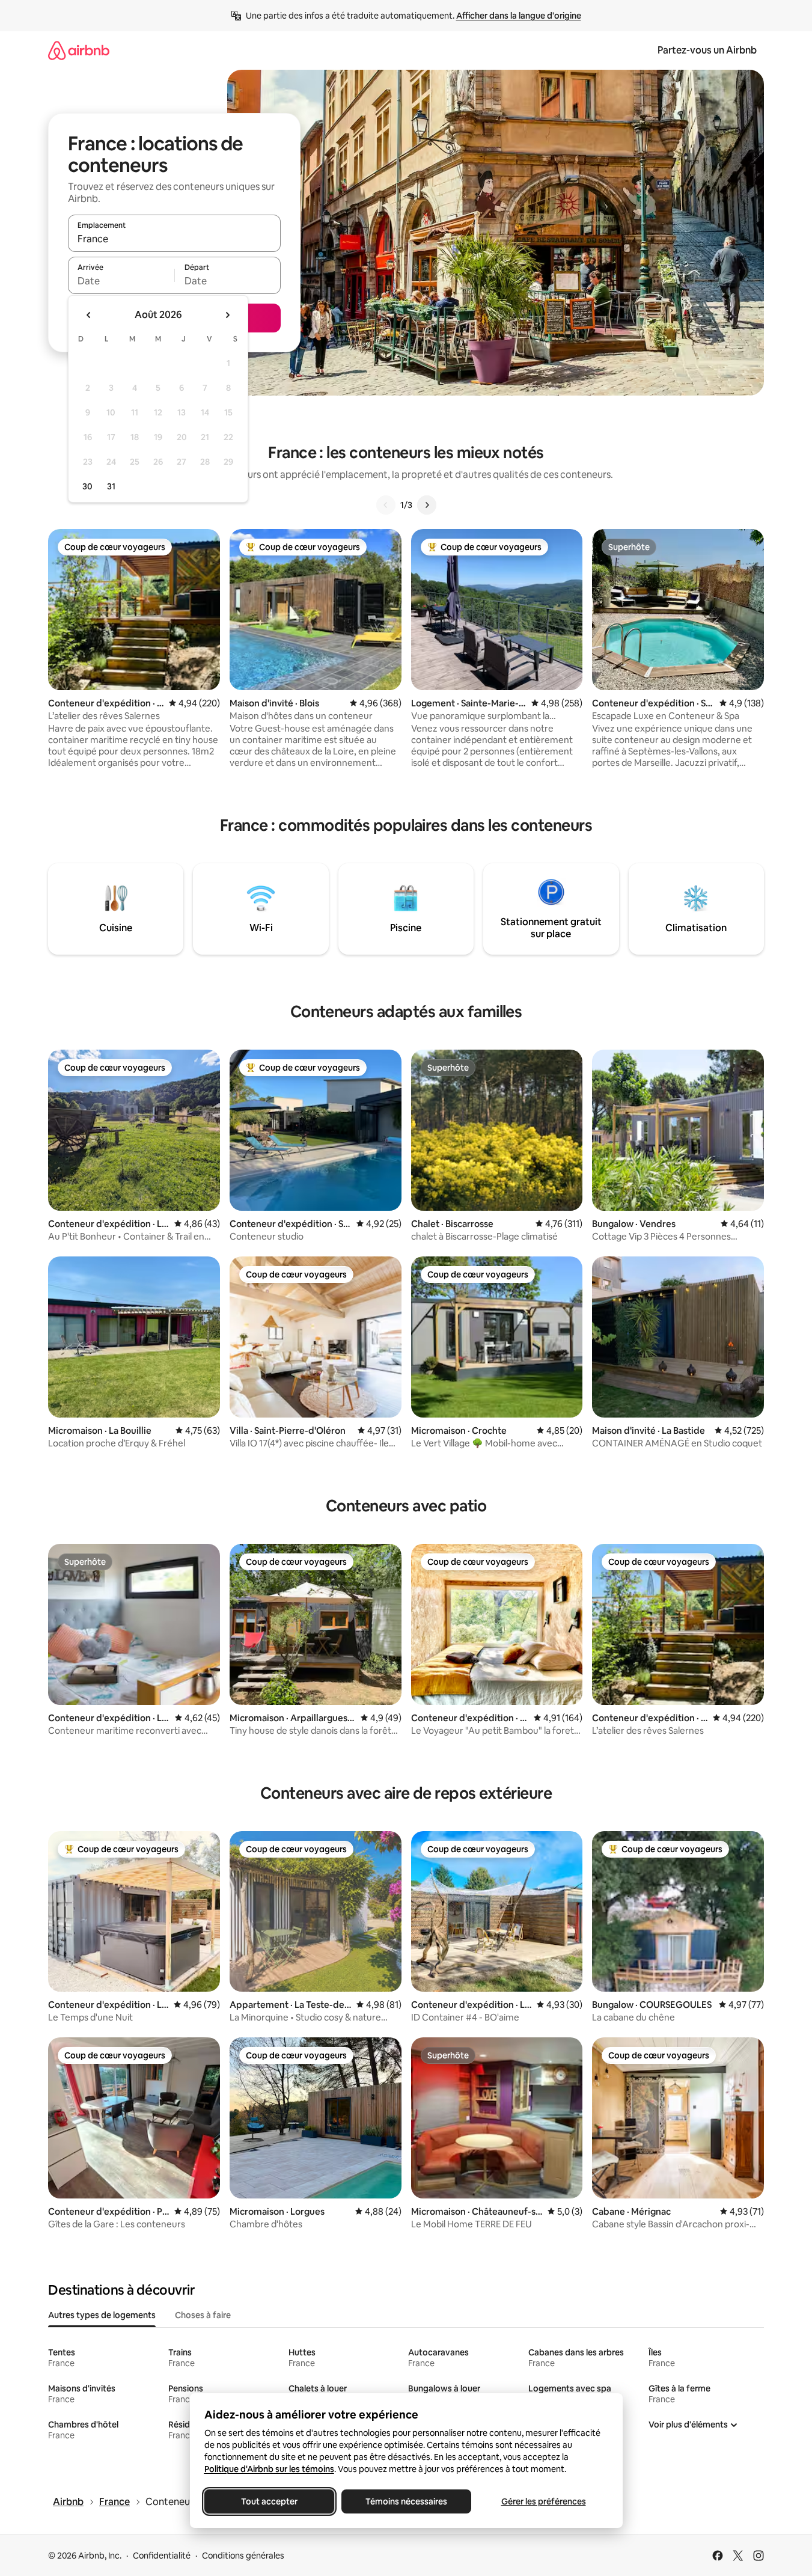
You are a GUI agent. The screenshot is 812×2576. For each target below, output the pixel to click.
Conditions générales (243, 2556)
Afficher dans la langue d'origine (519, 16)
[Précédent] (386, 505)
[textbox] (121, 281)
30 (87, 486)
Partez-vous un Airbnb (707, 50)
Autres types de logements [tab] (102, 2315)
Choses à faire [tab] (203, 2315)
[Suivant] (427, 505)
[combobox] (174, 239)
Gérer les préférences (543, 2501)
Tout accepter (269, 2501)
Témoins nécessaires (406, 2501)
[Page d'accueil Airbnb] (79, 50)
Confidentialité (162, 2556)
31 (111, 486)
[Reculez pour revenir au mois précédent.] (89, 315)
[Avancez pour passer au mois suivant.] (227, 315)
